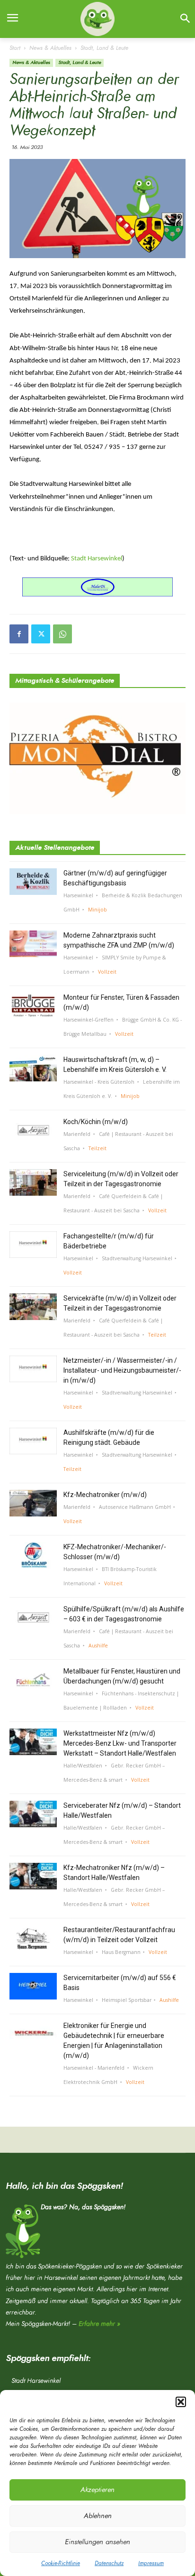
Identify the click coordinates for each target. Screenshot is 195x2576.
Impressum (151, 2563)
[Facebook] (19, 634)
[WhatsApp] (62, 634)
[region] (97, 587)
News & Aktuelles (50, 48)
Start (15, 48)
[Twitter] (41, 634)
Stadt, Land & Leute (104, 48)
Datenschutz (109, 2563)
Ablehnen (98, 2516)
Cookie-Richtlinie (61, 2563)
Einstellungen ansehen (97, 2542)
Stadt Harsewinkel (97, 559)
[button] (181, 2402)
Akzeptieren (97, 2490)
